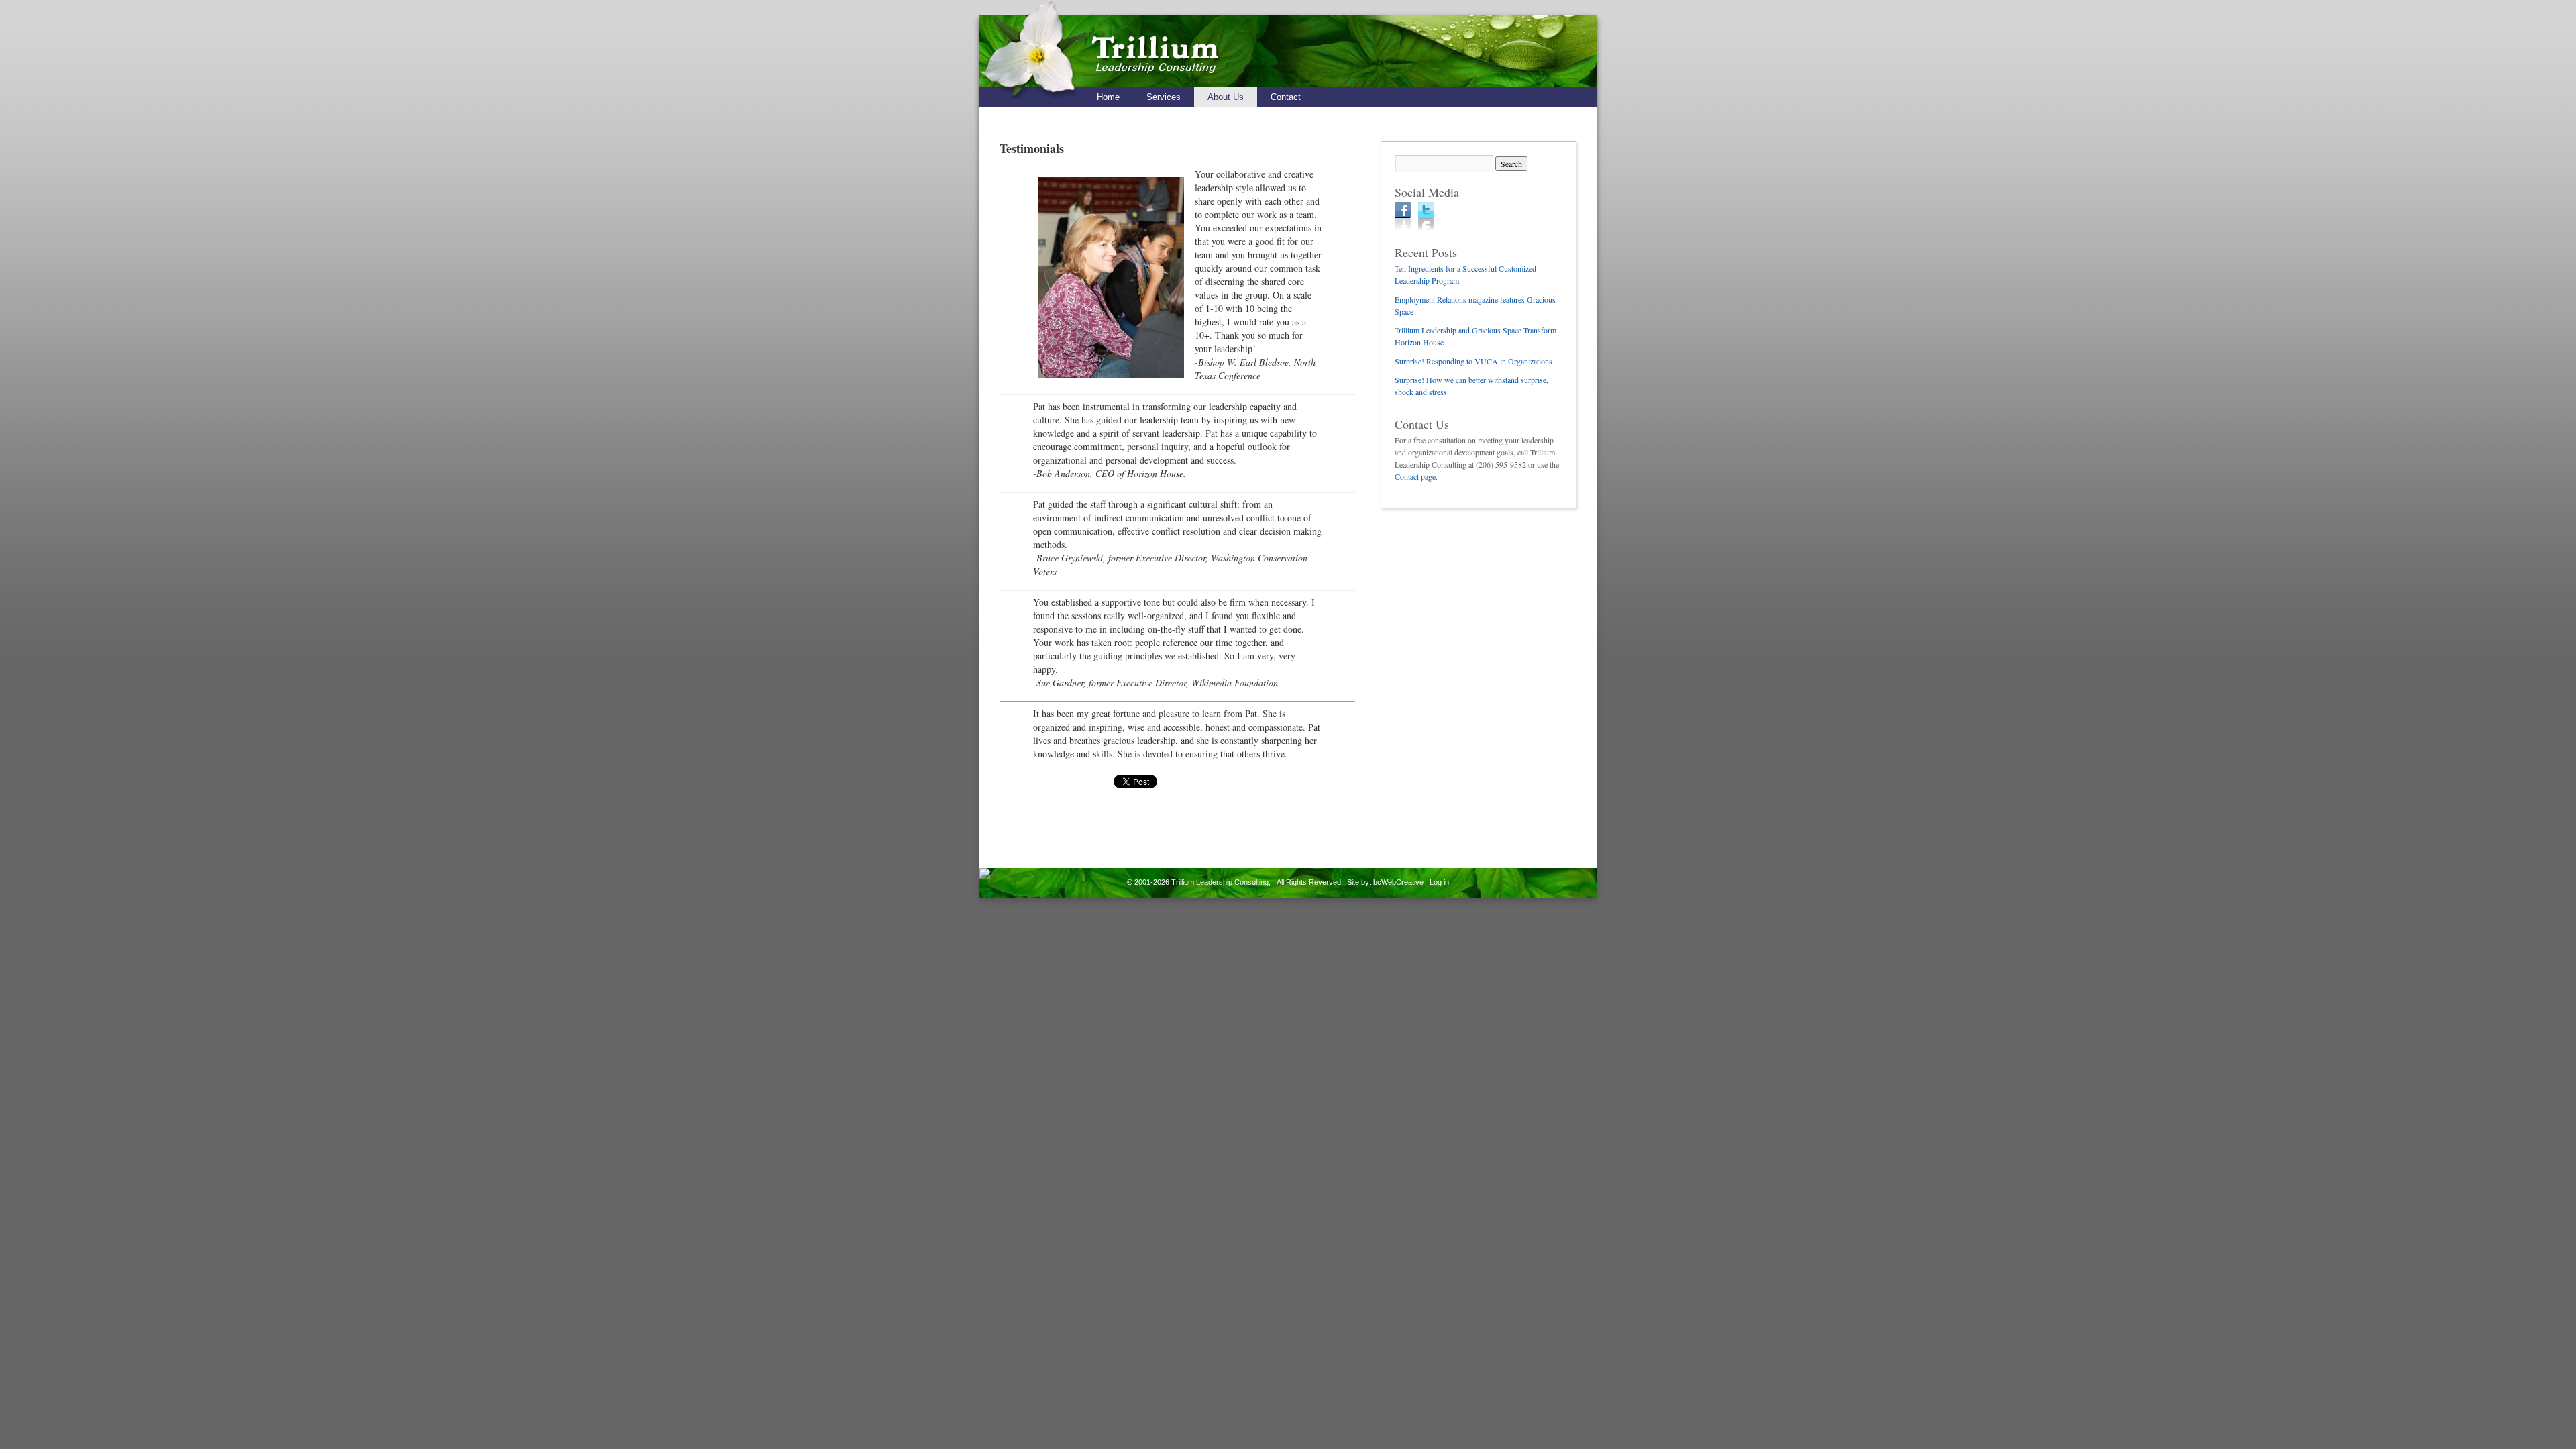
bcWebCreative (1398, 882)
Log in (1439, 882)
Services (1164, 97)
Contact (1286, 97)
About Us (1226, 97)
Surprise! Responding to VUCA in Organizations (1473, 361)
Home (1108, 97)
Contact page (1415, 476)
